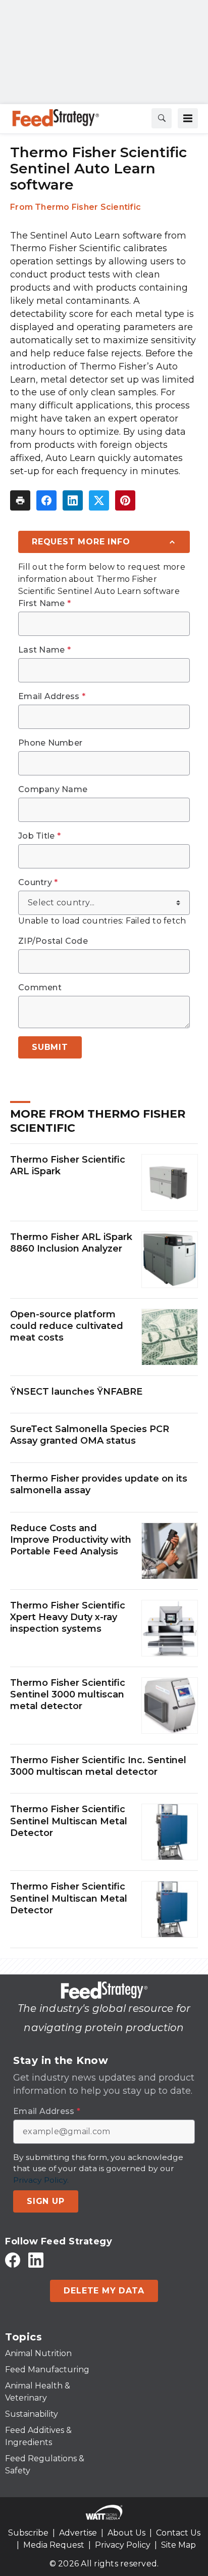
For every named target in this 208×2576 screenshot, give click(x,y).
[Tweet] (99, 500)
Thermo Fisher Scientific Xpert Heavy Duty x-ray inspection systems (68, 1617)
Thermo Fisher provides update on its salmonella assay (99, 1484)
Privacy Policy (123, 2545)
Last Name (44, 650)
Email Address (52, 697)
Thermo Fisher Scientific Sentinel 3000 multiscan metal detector (68, 1695)
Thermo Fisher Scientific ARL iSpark (68, 1165)
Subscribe (28, 2533)
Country (38, 883)
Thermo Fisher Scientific (88, 207)
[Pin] (125, 500)
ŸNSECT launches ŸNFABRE (76, 1392)
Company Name (53, 790)
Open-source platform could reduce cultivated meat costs (67, 1326)
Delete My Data (104, 2291)
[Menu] (188, 118)
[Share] (46, 500)
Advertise (78, 2533)
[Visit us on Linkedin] (36, 2260)
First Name (44, 604)
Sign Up (46, 2201)
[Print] (20, 500)
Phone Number (50, 743)
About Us (126, 2533)
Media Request (54, 2545)
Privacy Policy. (41, 2180)
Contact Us (178, 2533)
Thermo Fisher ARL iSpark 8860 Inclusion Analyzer (71, 1243)
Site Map (178, 2545)
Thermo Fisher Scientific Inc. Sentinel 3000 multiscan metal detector (98, 1766)
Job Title (39, 836)
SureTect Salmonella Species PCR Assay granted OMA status (90, 1435)
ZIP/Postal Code (53, 941)
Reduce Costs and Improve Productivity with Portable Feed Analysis (71, 1540)
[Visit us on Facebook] (13, 2260)
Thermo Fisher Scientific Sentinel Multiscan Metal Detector (69, 1821)
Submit (50, 1047)
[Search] (162, 118)
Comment (40, 988)
